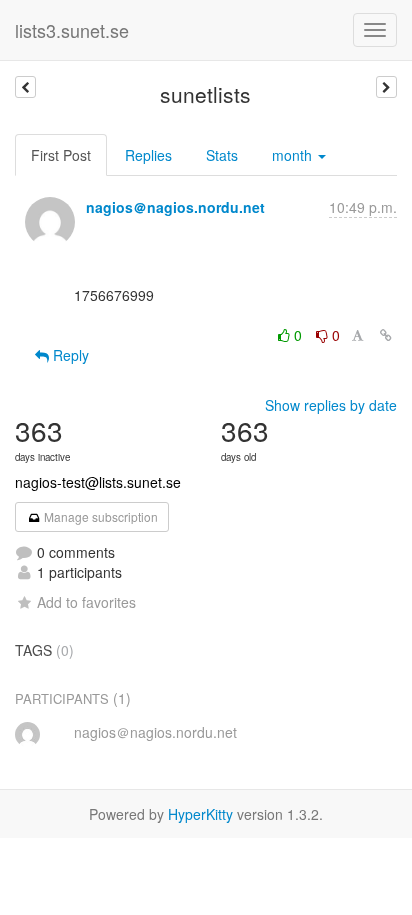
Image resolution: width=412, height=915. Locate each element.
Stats (222, 155)
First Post (61, 155)
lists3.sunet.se (72, 30)
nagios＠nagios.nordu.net (175, 207)
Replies (148, 155)
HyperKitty (200, 814)
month (294, 155)
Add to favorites (86, 602)
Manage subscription (99, 516)
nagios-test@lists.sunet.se (98, 482)
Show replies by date (331, 405)
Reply (69, 355)
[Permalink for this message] (386, 335)
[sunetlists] (25, 87)
